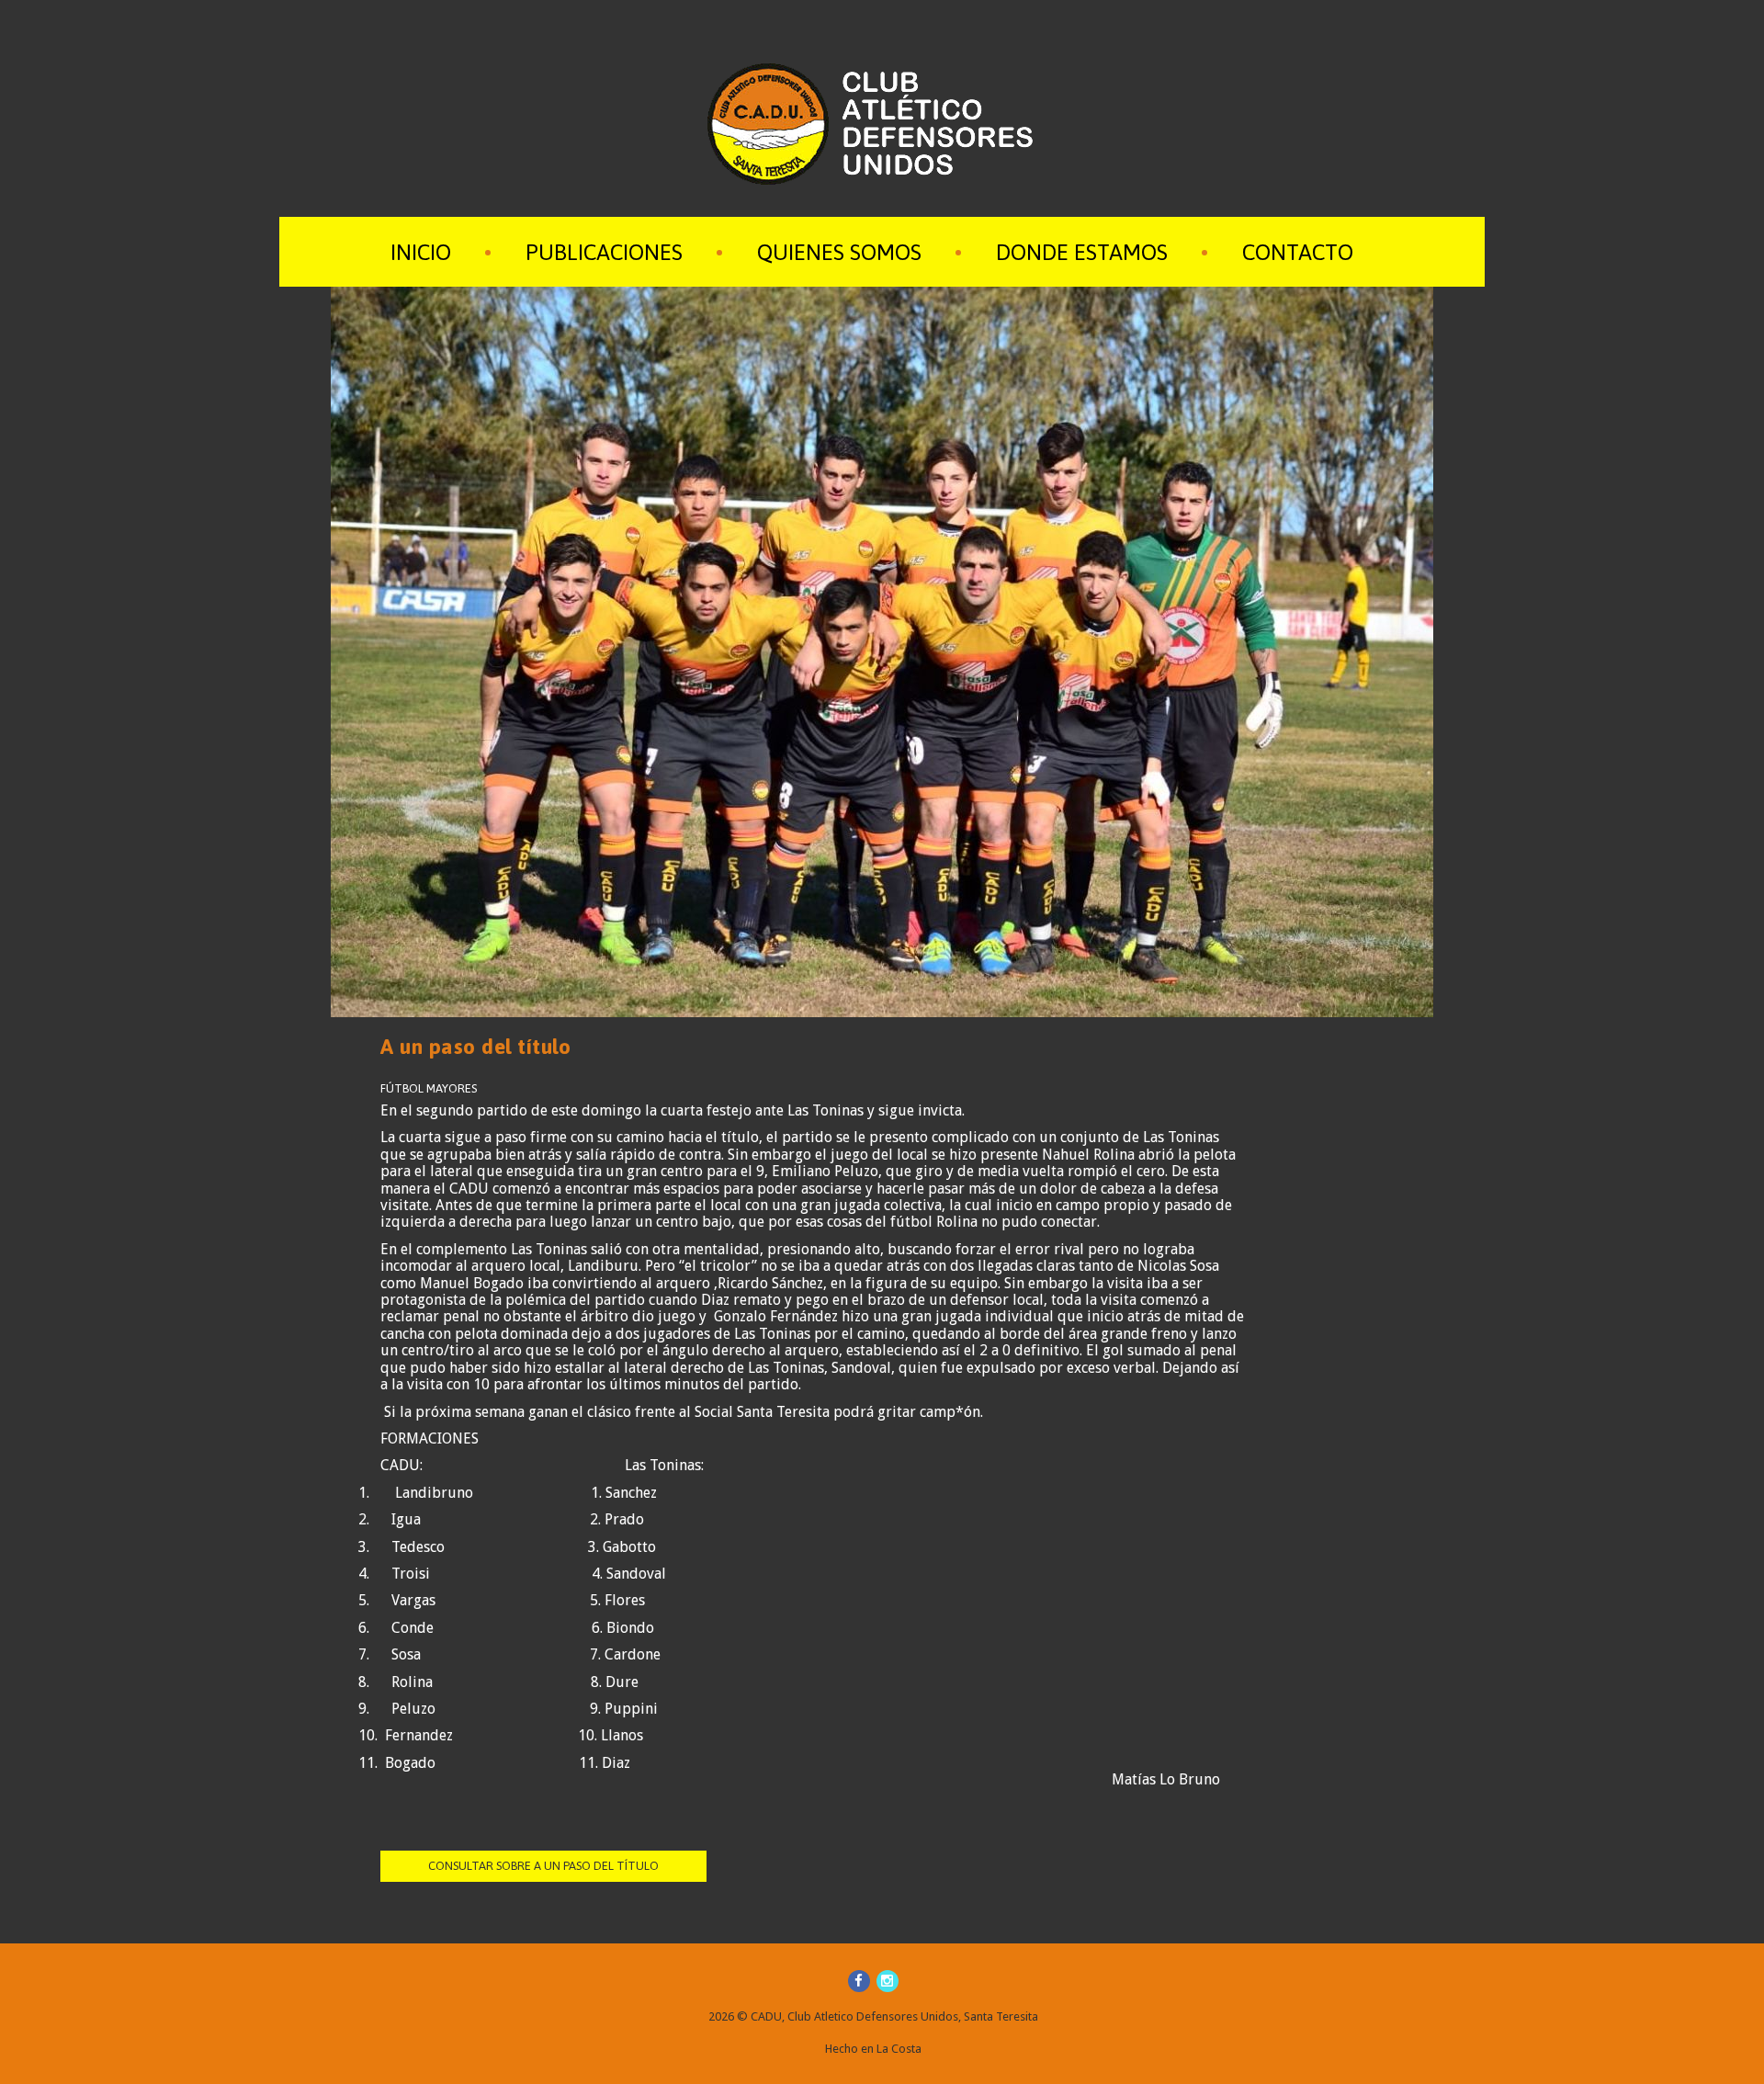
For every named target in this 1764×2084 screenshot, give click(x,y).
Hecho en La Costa (873, 2049)
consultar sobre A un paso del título (543, 1866)
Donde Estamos (1082, 252)
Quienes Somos (839, 252)
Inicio (421, 252)
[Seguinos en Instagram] (888, 1981)
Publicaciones (604, 252)
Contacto (1298, 252)
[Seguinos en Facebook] (859, 1981)
